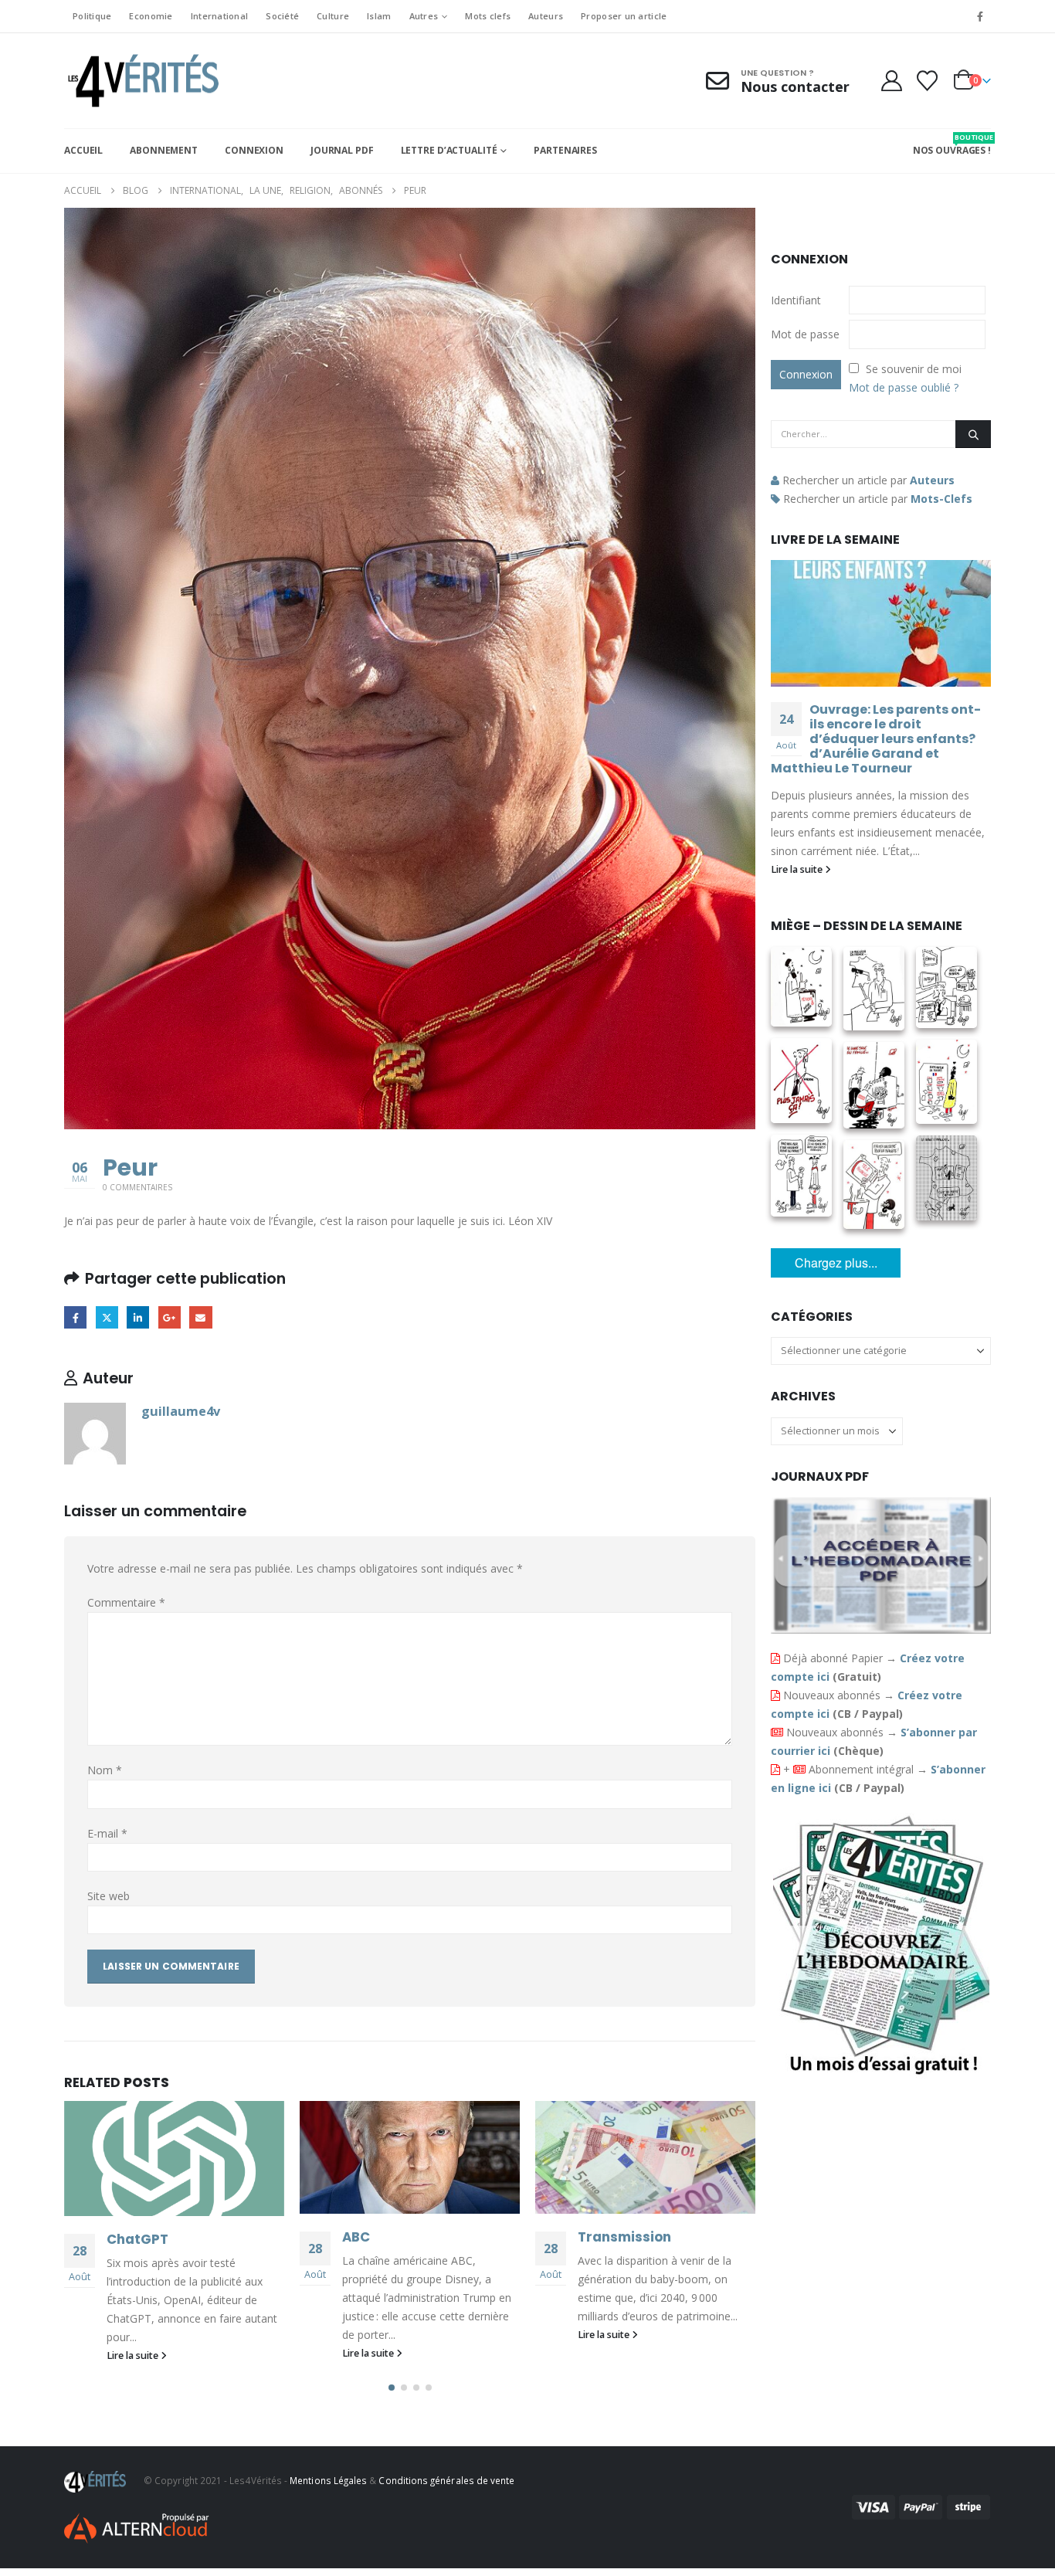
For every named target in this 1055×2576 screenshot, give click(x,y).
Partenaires (565, 150)
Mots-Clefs (941, 499)
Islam (379, 16)
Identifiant (796, 300)
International (220, 16)
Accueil (83, 150)
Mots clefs (488, 16)
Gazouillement (107, 1317)
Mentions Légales (328, 2480)
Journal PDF (342, 150)
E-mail (107, 1833)
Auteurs (546, 16)
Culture (333, 16)
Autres (424, 16)
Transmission (624, 2237)
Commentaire (126, 1602)
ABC (356, 2237)
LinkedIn (138, 1317)
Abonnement (164, 150)
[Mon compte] (891, 81)
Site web (109, 1896)
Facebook (75, 1317)
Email (200, 1317)
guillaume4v (181, 1411)
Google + (170, 1317)
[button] (392, 2388)
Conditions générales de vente (446, 2480)
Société (282, 16)
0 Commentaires (137, 1187)
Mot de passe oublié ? (904, 387)
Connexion (254, 150)
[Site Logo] (141, 81)
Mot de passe (805, 334)
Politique (92, 16)
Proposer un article (624, 16)
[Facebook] (980, 16)
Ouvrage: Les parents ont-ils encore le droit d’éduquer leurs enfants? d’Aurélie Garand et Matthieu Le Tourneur (876, 739)
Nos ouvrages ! (952, 144)
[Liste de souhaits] (928, 81)
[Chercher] (973, 434)
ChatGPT (137, 2239)
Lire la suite (134, 2355)
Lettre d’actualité (449, 150)
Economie (151, 16)
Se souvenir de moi (914, 369)
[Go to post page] (174, 2159)
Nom (105, 1770)
